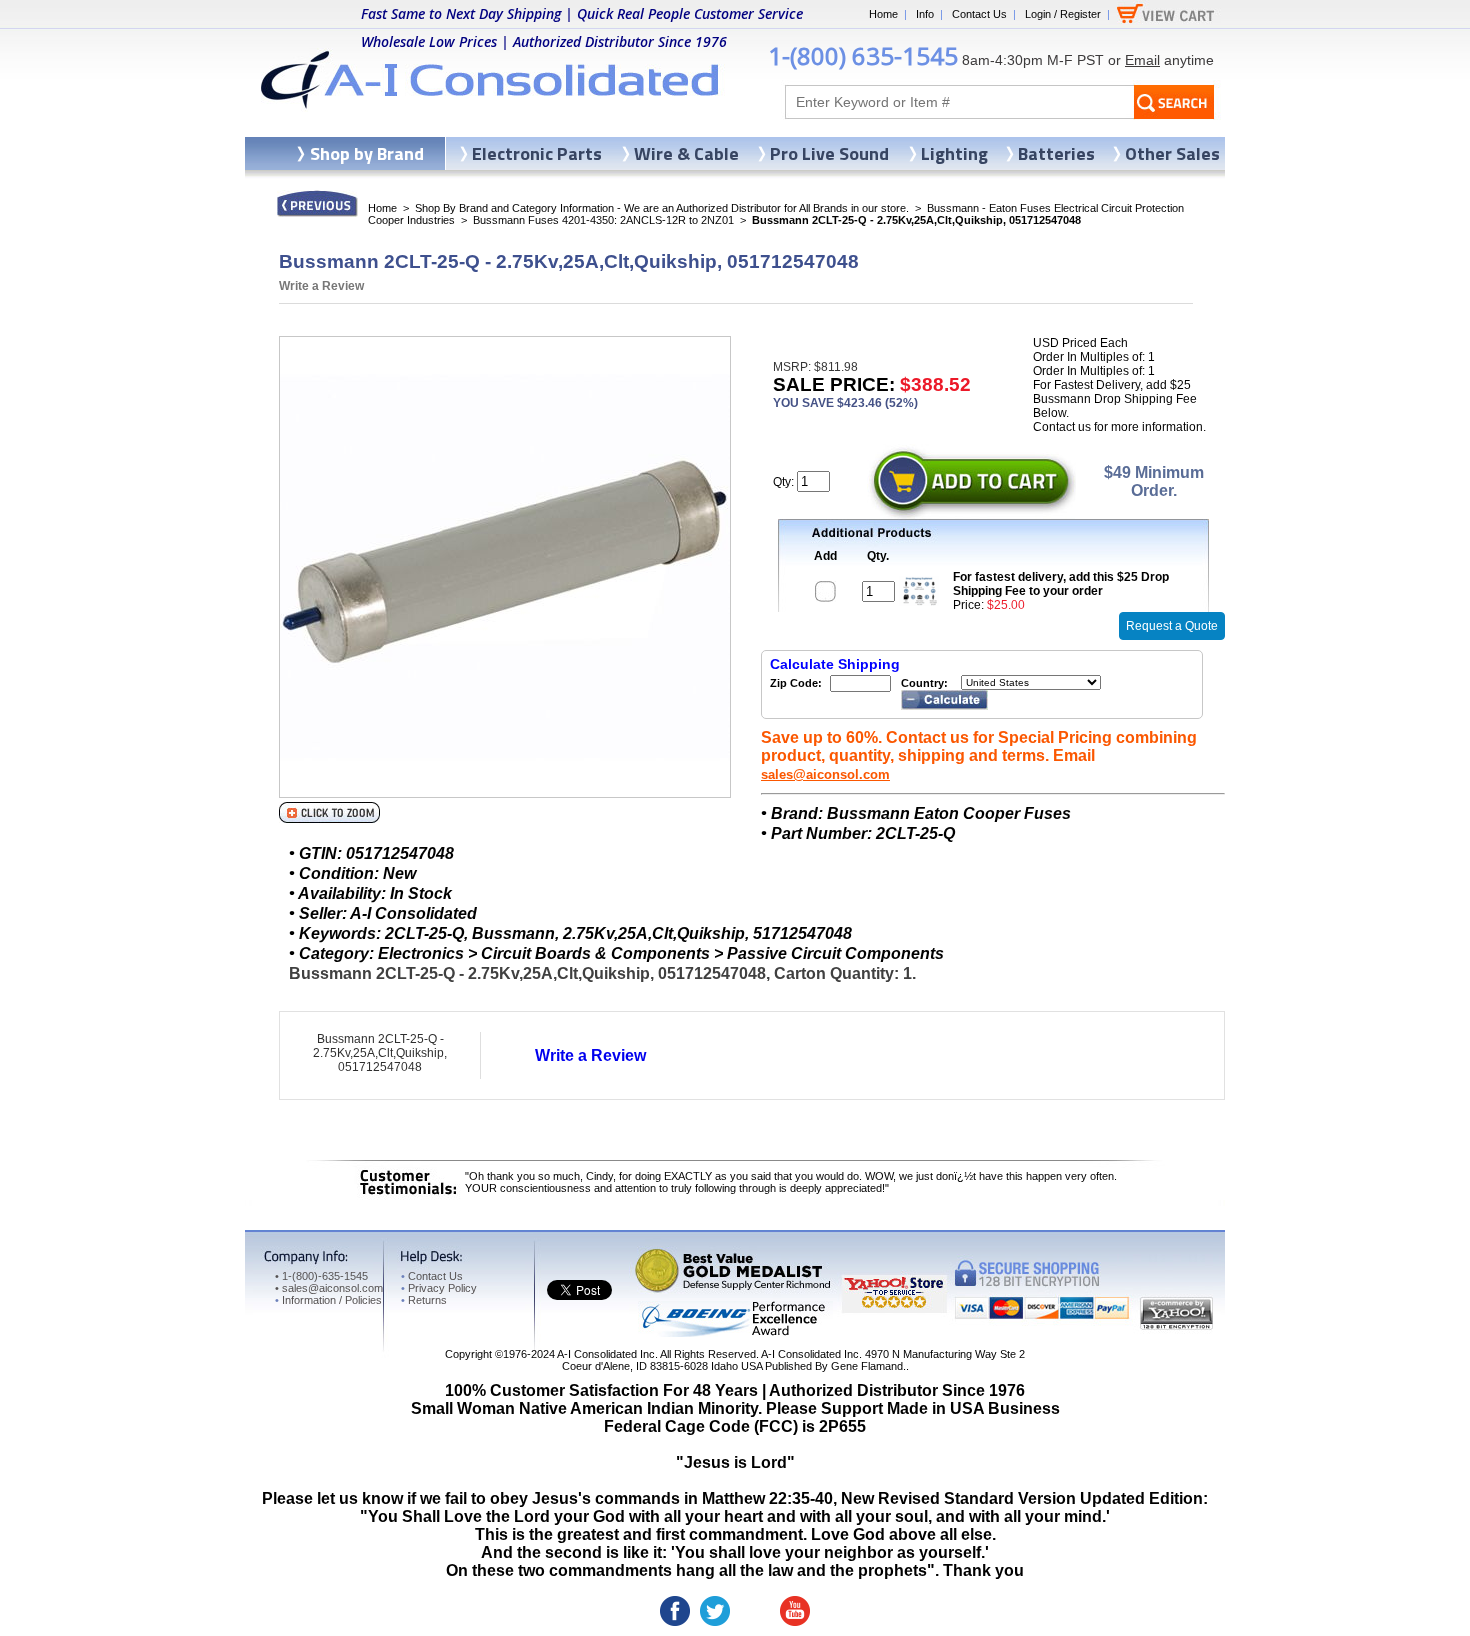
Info (925, 14)
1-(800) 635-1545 (863, 55)
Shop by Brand (367, 153)
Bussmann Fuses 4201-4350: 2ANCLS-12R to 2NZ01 (603, 220)
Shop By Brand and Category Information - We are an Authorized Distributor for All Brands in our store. (662, 208)
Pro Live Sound (829, 153)
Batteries (1056, 153)
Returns (424, 1300)
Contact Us (979, 14)
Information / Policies (328, 1300)
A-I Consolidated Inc (606, 1354)
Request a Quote (1172, 626)
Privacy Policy (439, 1288)
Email (1142, 60)
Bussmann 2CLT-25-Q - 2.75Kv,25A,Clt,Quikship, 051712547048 (380, 1053)
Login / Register (1063, 14)
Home (883, 14)
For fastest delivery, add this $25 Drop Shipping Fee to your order (1061, 584)
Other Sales (1172, 153)
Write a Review (321, 286)
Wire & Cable (686, 153)
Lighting (954, 153)
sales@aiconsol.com (825, 774)
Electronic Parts (537, 153)
